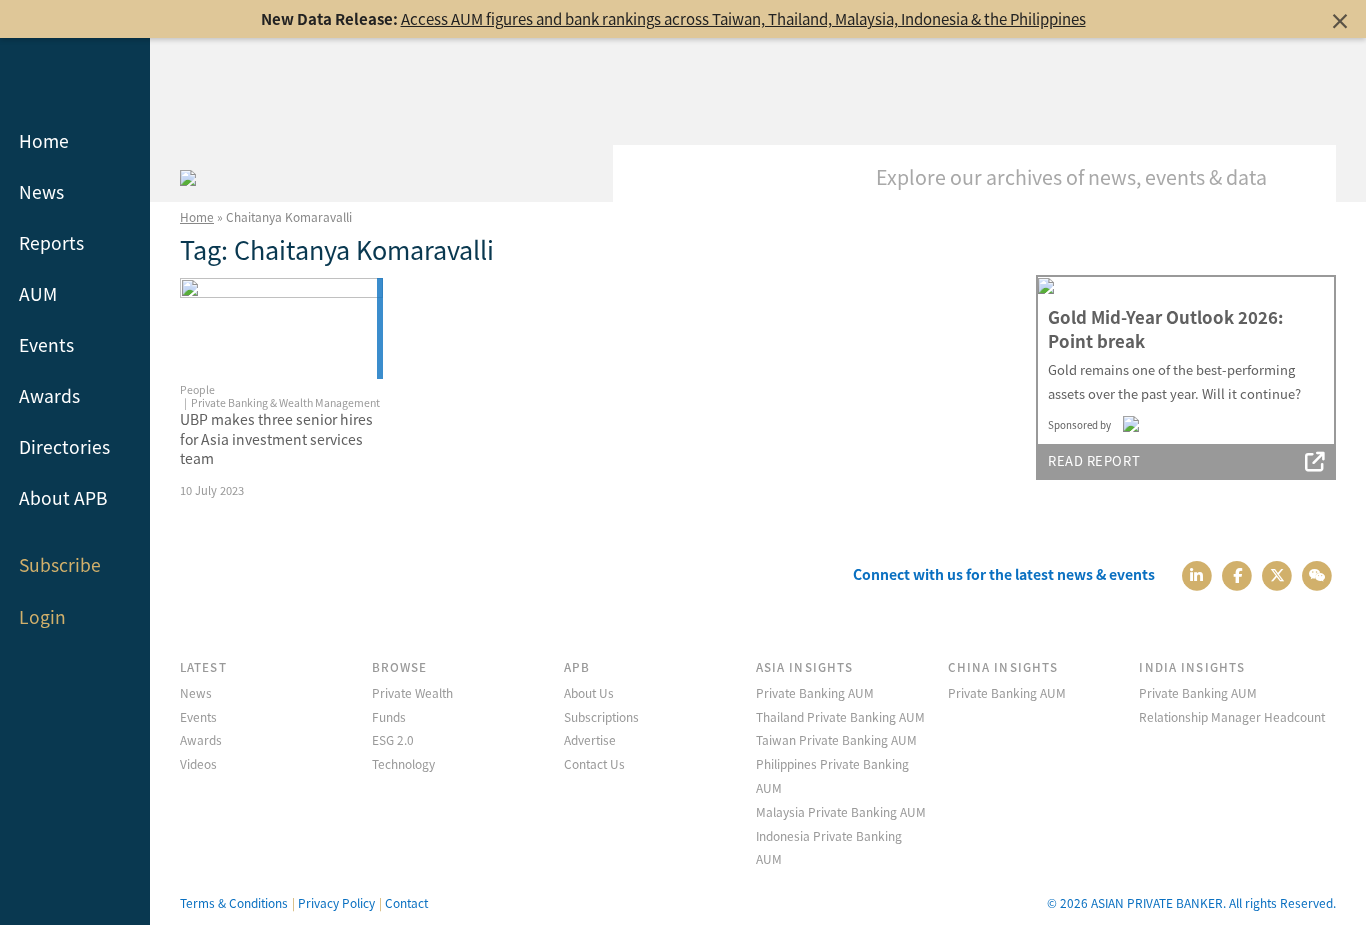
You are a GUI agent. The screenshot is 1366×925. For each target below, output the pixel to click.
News (41, 191)
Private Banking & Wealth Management (285, 402)
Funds (389, 716)
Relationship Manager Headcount (1232, 716)
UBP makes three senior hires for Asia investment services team (276, 438)
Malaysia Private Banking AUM (841, 811)
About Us (589, 692)
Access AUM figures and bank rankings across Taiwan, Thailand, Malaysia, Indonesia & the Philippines (743, 18)
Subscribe (60, 564)
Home (44, 140)
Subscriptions (601, 716)
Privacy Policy (336, 902)
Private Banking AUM (815, 692)
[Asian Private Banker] (188, 175)
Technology (403, 763)
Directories (64, 446)
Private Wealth (412, 692)
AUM (38, 293)
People (197, 389)
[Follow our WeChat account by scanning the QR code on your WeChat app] (1317, 574)
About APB (63, 497)
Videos (198, 763)
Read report (1094, 460)
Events (46, 344)
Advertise (590, 739)
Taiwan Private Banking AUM (836, 739)
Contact (406, 902)
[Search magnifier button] (1306, 175)
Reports (51, 242)
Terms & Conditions (234, 902)
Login (42, 616)
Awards (49, 395)
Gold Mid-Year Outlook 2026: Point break (1165, 329)
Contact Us (594, 763)
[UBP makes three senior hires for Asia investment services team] (281, 328)
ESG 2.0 (393, 739)
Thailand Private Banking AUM (840, 716)
